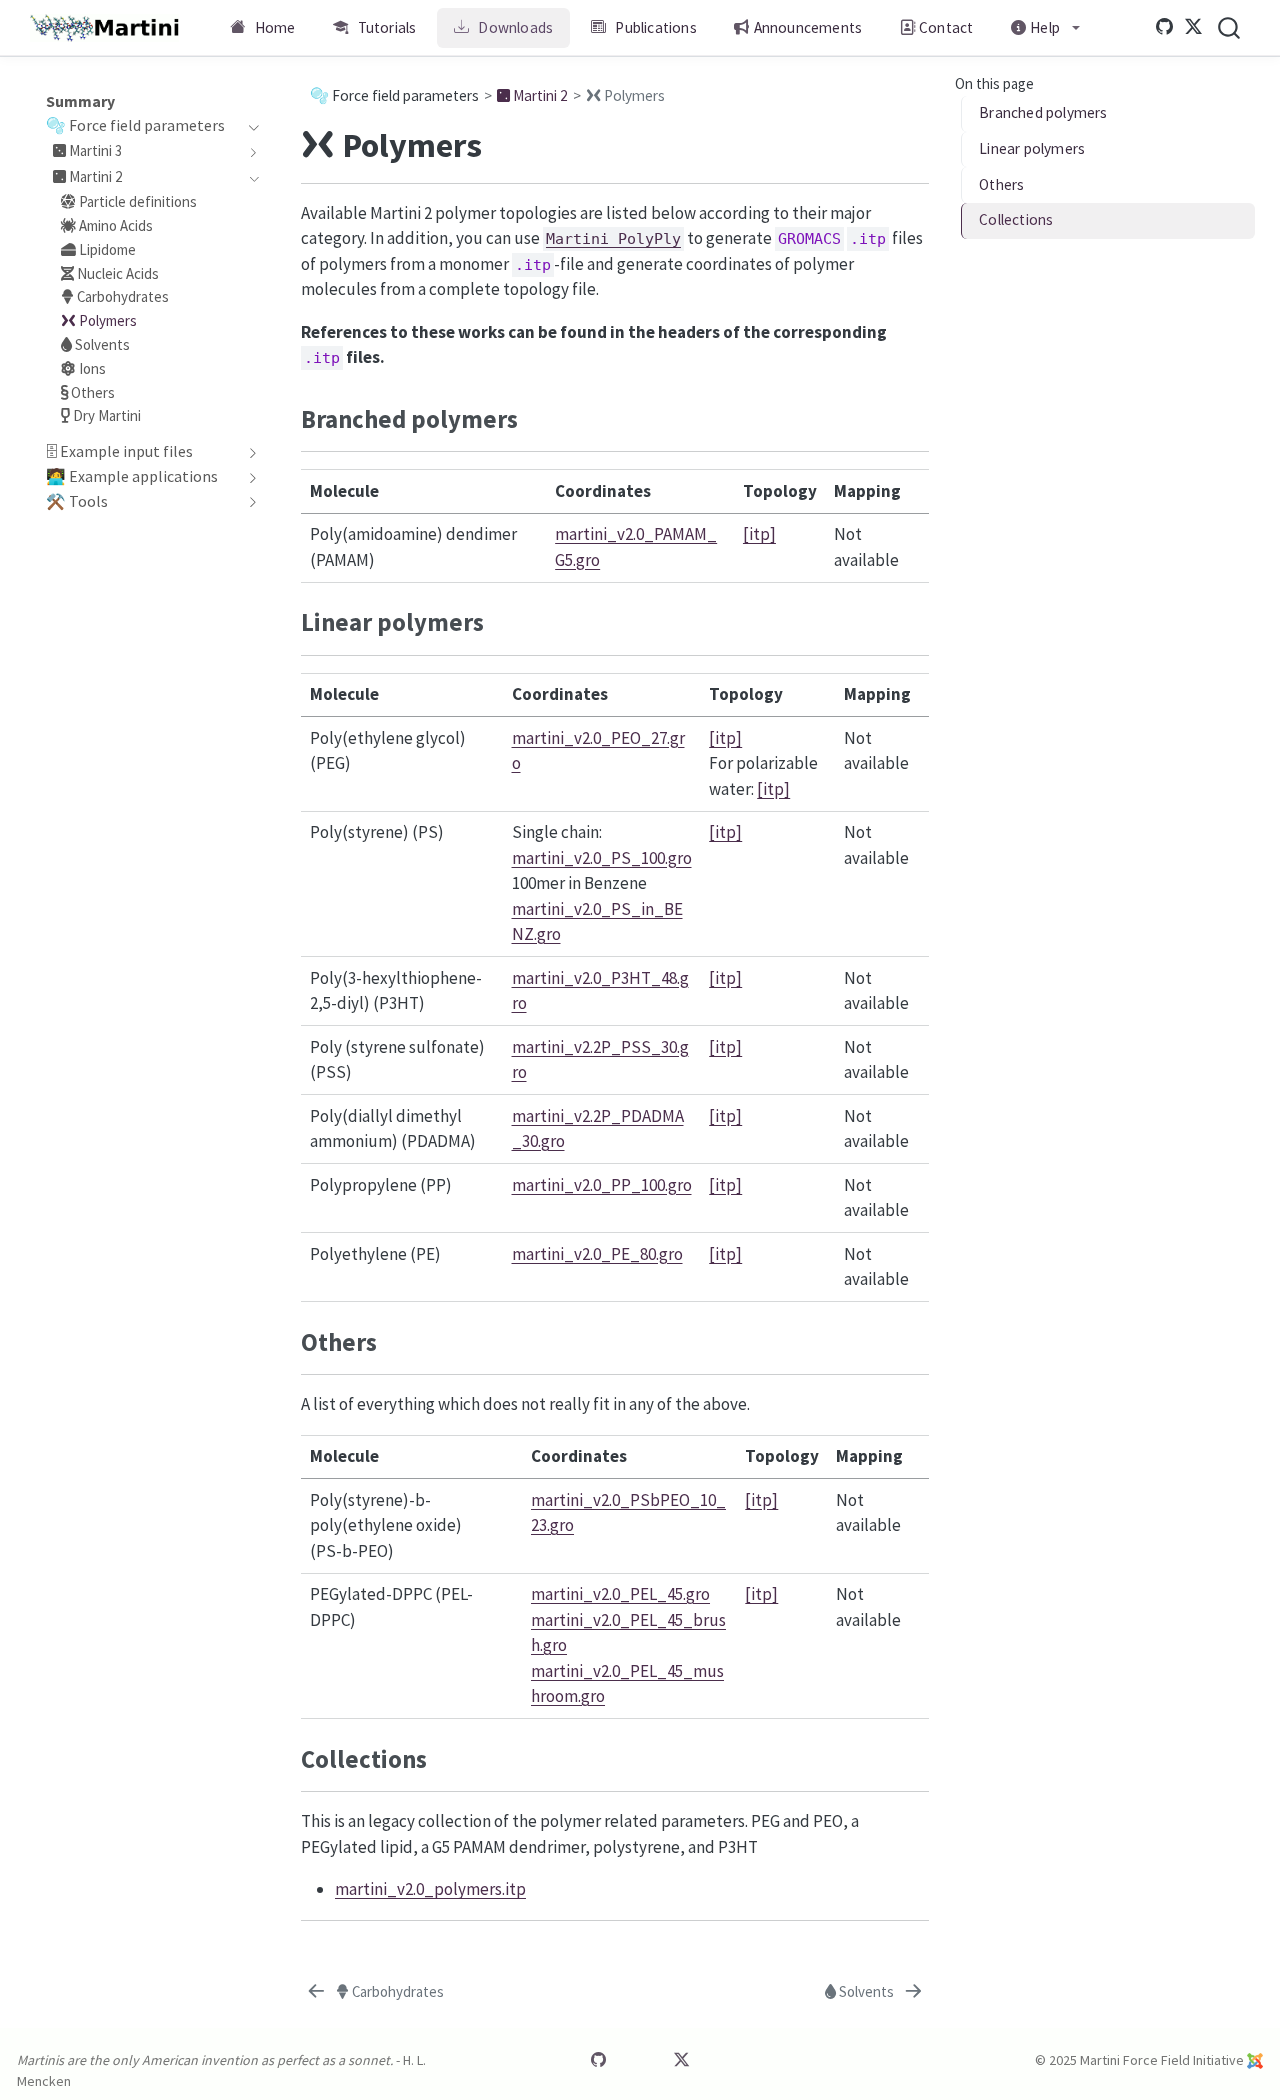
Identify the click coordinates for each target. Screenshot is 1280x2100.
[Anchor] (535, 417)
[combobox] (1230, 27)
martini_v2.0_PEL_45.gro (620, 1594)
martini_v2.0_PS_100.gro (602, 858)
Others (1001, 184)
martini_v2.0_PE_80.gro (597, 1254)
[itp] (759, 534)
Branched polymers (1043, 113)
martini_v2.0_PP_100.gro (602, 1185)
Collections (1016, 220)
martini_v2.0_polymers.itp (430, 1889)
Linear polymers (1032, 149)
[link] (1046, 28)
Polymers (633, 95)
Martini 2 (539, 95)
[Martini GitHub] (1165, 27)
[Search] (1229, 27)
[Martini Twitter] (1194, 27)
